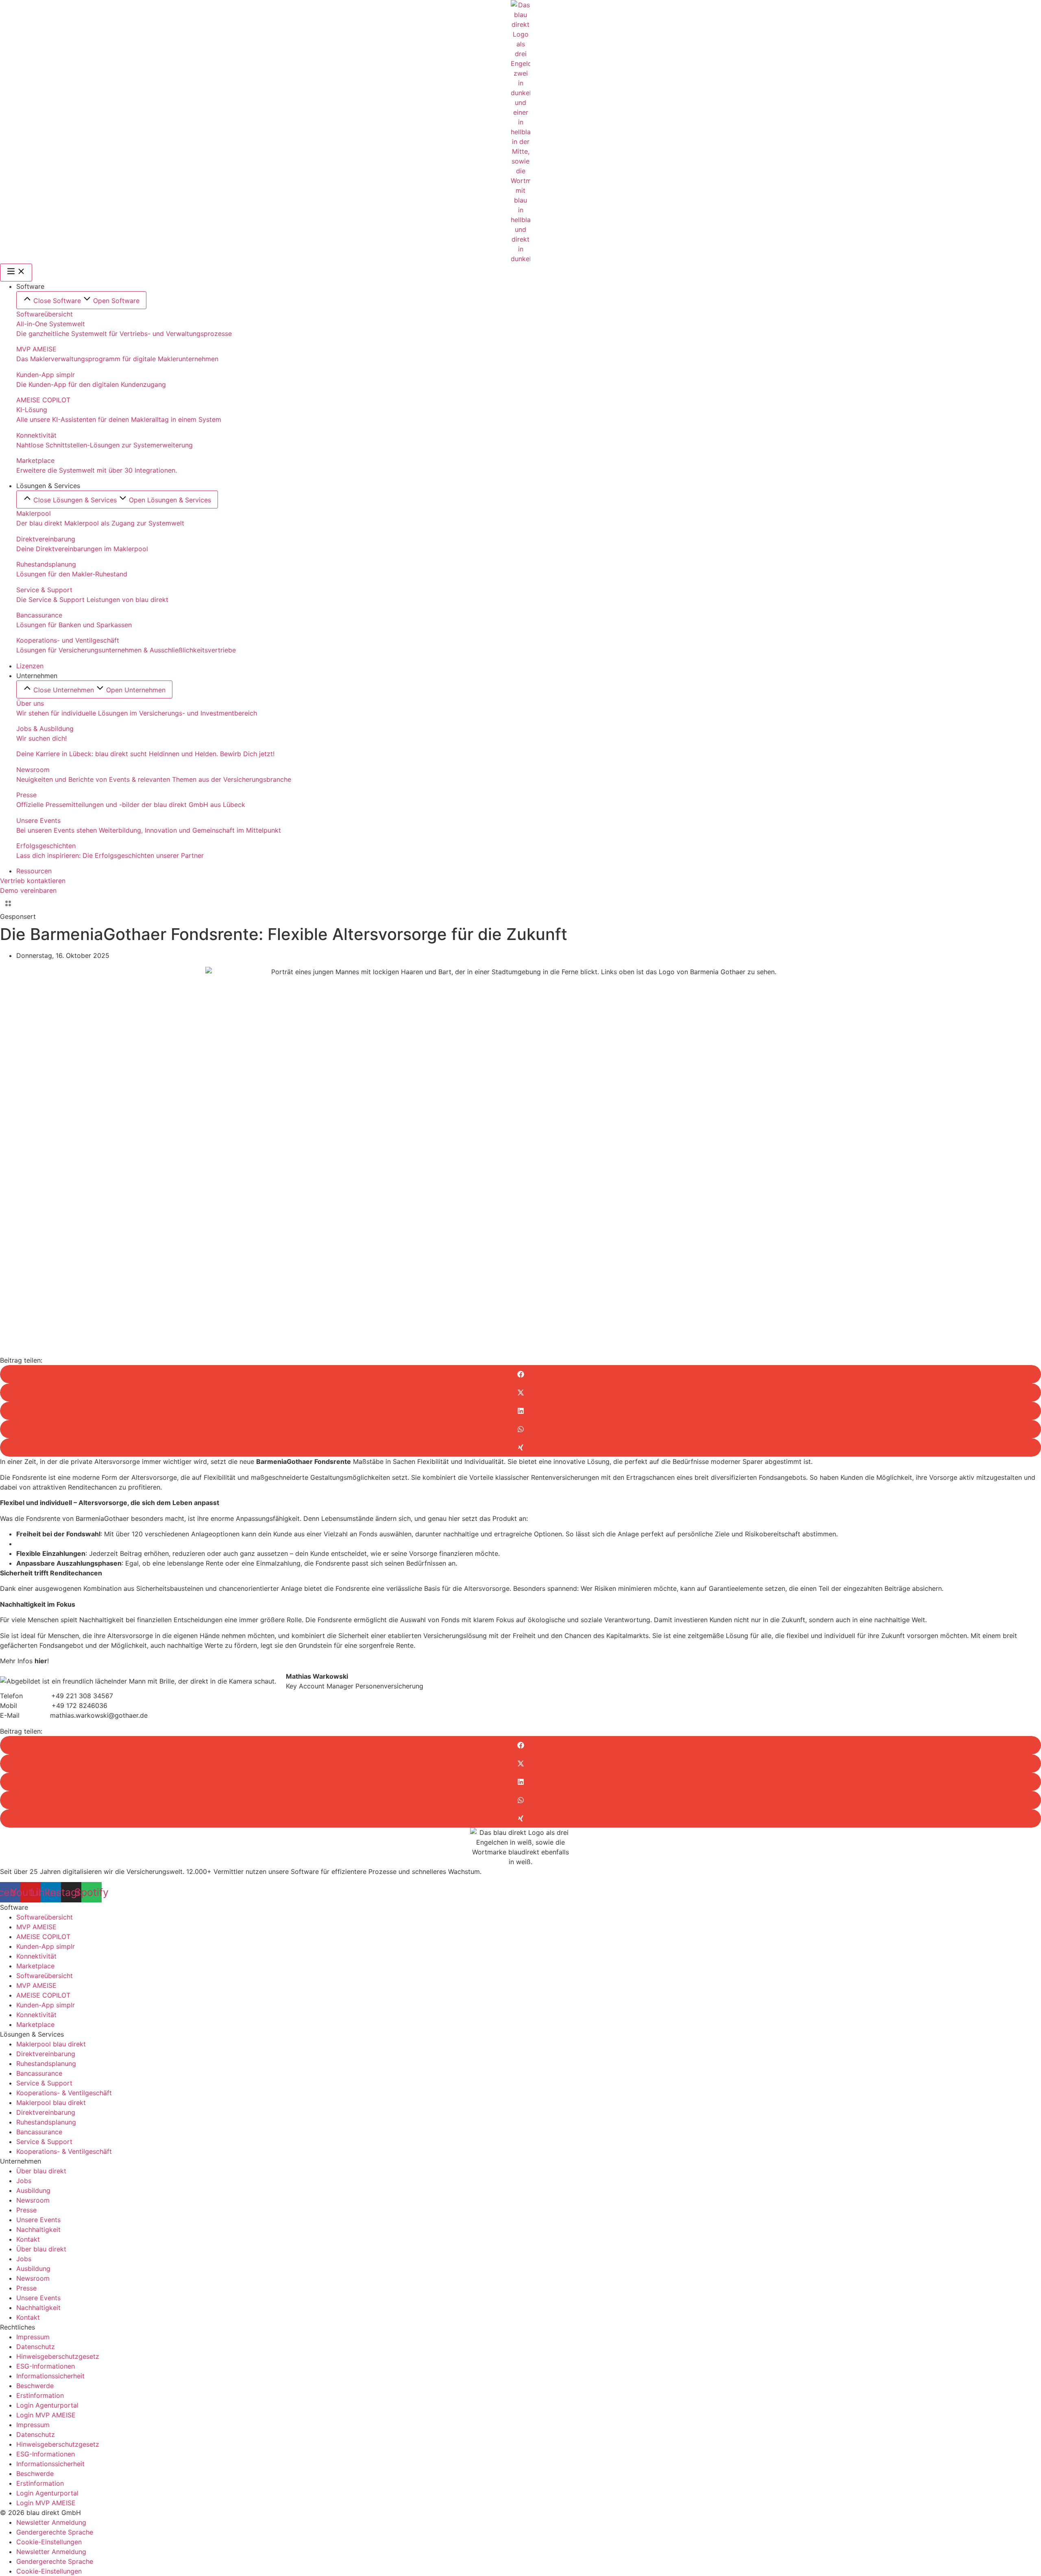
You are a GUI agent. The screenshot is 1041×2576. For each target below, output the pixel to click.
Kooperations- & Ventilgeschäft (64, 2093)
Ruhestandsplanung (46, 2063)
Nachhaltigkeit (38, 2229)
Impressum (33, 2337)
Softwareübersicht (45, 1917)
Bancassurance (39, 2073)
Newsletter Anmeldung (51, 2522)
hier (41, 1661)
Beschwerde (35, 2386)
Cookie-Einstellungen (49, 2542)
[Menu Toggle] (16, 273)
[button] (520, 1374)
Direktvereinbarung (46, 2054)
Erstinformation (40, 2395)
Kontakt (28, 2239)
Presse (26, 2210)
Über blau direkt (41, 2171)
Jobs (24, 2181)
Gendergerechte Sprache (55, 2532)
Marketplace (35, 1966)
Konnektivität (36, 1956)
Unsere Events (38, 2220)
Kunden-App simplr (46, 1946)
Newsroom (33, 2200)
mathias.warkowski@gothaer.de (99, 1715)
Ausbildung (33, 2190)
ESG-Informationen (46, 2366)
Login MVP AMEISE (46, 2415)
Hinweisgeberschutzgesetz (58, 2356)
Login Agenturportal (47, 2405)
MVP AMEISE (36, 1927)
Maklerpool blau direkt (51, 2044)
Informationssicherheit (50, 2376)
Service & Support (44, 2083)
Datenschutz (36, 2347)
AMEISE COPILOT (43, 1937)
